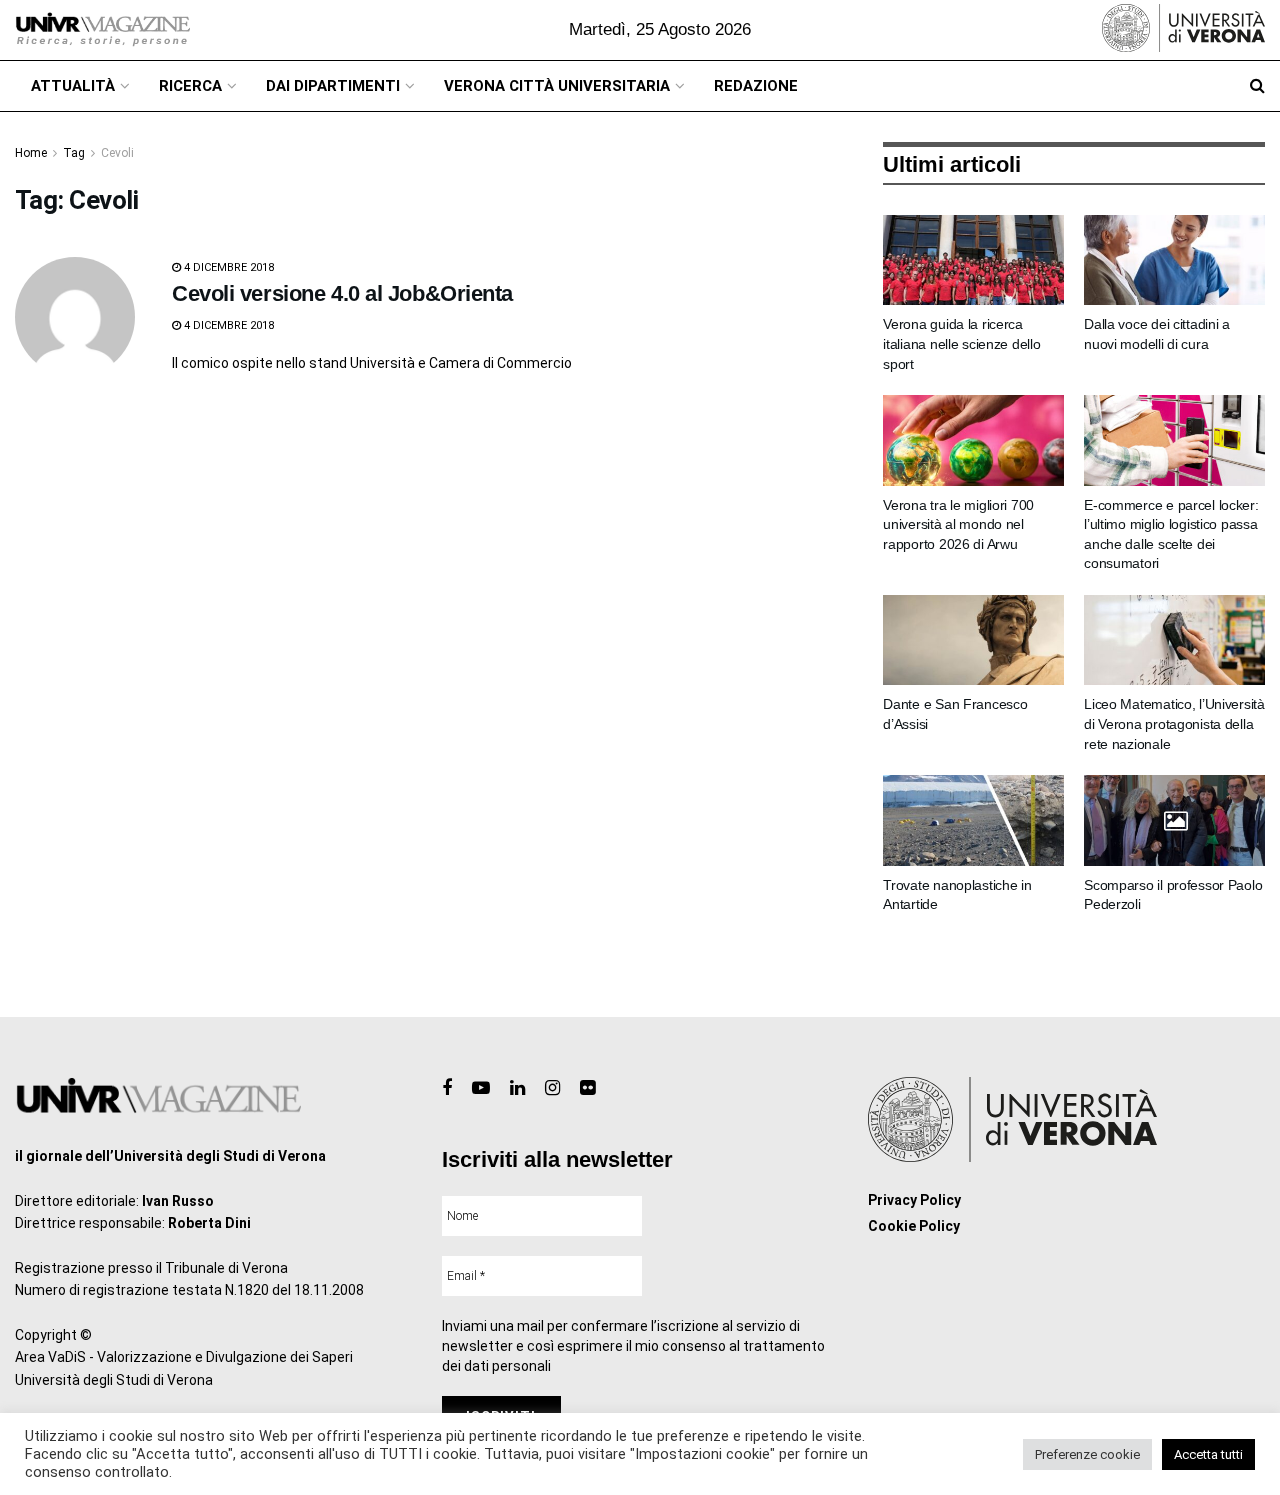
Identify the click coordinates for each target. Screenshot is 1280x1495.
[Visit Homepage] (102, 30)
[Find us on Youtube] (481, 1088)
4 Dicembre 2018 (227, 267)
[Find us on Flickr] (587, 1088)
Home (31, 153)
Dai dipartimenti (333, 86)
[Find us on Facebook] (447, 1088)
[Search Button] (1257, 86)
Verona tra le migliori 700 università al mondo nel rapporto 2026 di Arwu (958, 524)
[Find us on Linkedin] (517, 1088)
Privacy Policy (914, 1200)
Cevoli (117, 153)
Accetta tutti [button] (1208, 1454)
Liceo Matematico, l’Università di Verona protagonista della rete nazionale (1174, 723)
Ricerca (190, 86)
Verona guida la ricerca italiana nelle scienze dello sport (961, 343)
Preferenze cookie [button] (1087, 1454)
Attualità (73, 86)
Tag (74, 153)
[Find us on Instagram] (552, 1088)
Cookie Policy (914, 1226)
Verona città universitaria (557, 86)
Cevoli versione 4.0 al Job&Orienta (342, 293)
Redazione (756, 86)
